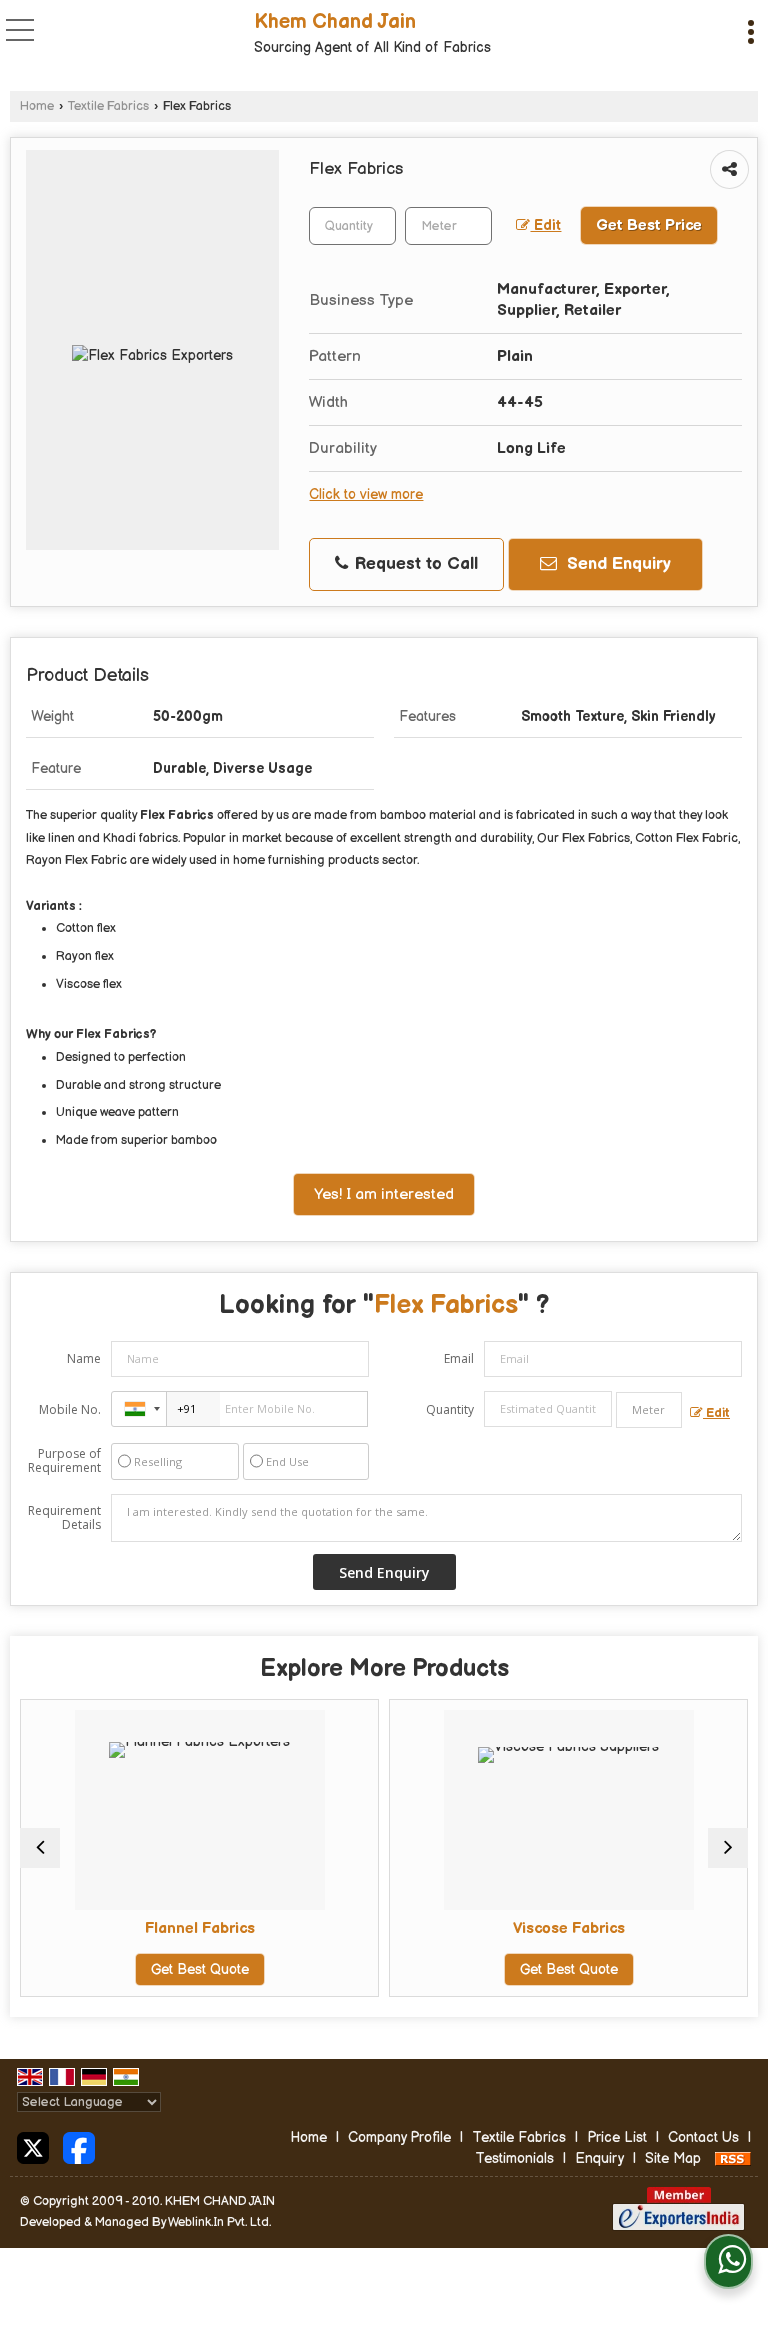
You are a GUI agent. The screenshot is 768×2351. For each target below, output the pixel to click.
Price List (617, 2137)
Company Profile (399, 2137)
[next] (728, 1848)
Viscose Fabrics (569, 1928)
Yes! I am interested (384, 1194)
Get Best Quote (200, 1969)
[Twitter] (33, 2146)
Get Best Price (649, 225)
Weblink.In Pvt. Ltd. (219, 2222)
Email (459, 1358)
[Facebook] (79, 2146)
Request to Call (414, 564)
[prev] (40, 1848)
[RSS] (733, 2158)
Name (84, 1358)
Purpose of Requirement (64, 1461)
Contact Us (703, 2137)
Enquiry (599, 2158)
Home (37, 106)
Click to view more (366, 495)
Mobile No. (70, 1409)
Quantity (450, 1409)
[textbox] (448, 226)
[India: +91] (139, 1409)
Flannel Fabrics (200, 1928)
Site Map (673, 2158)
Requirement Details (64, 1518)
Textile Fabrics (108, 106)
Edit (545, 226)
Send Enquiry (616, 564)
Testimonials (514, 2158)
